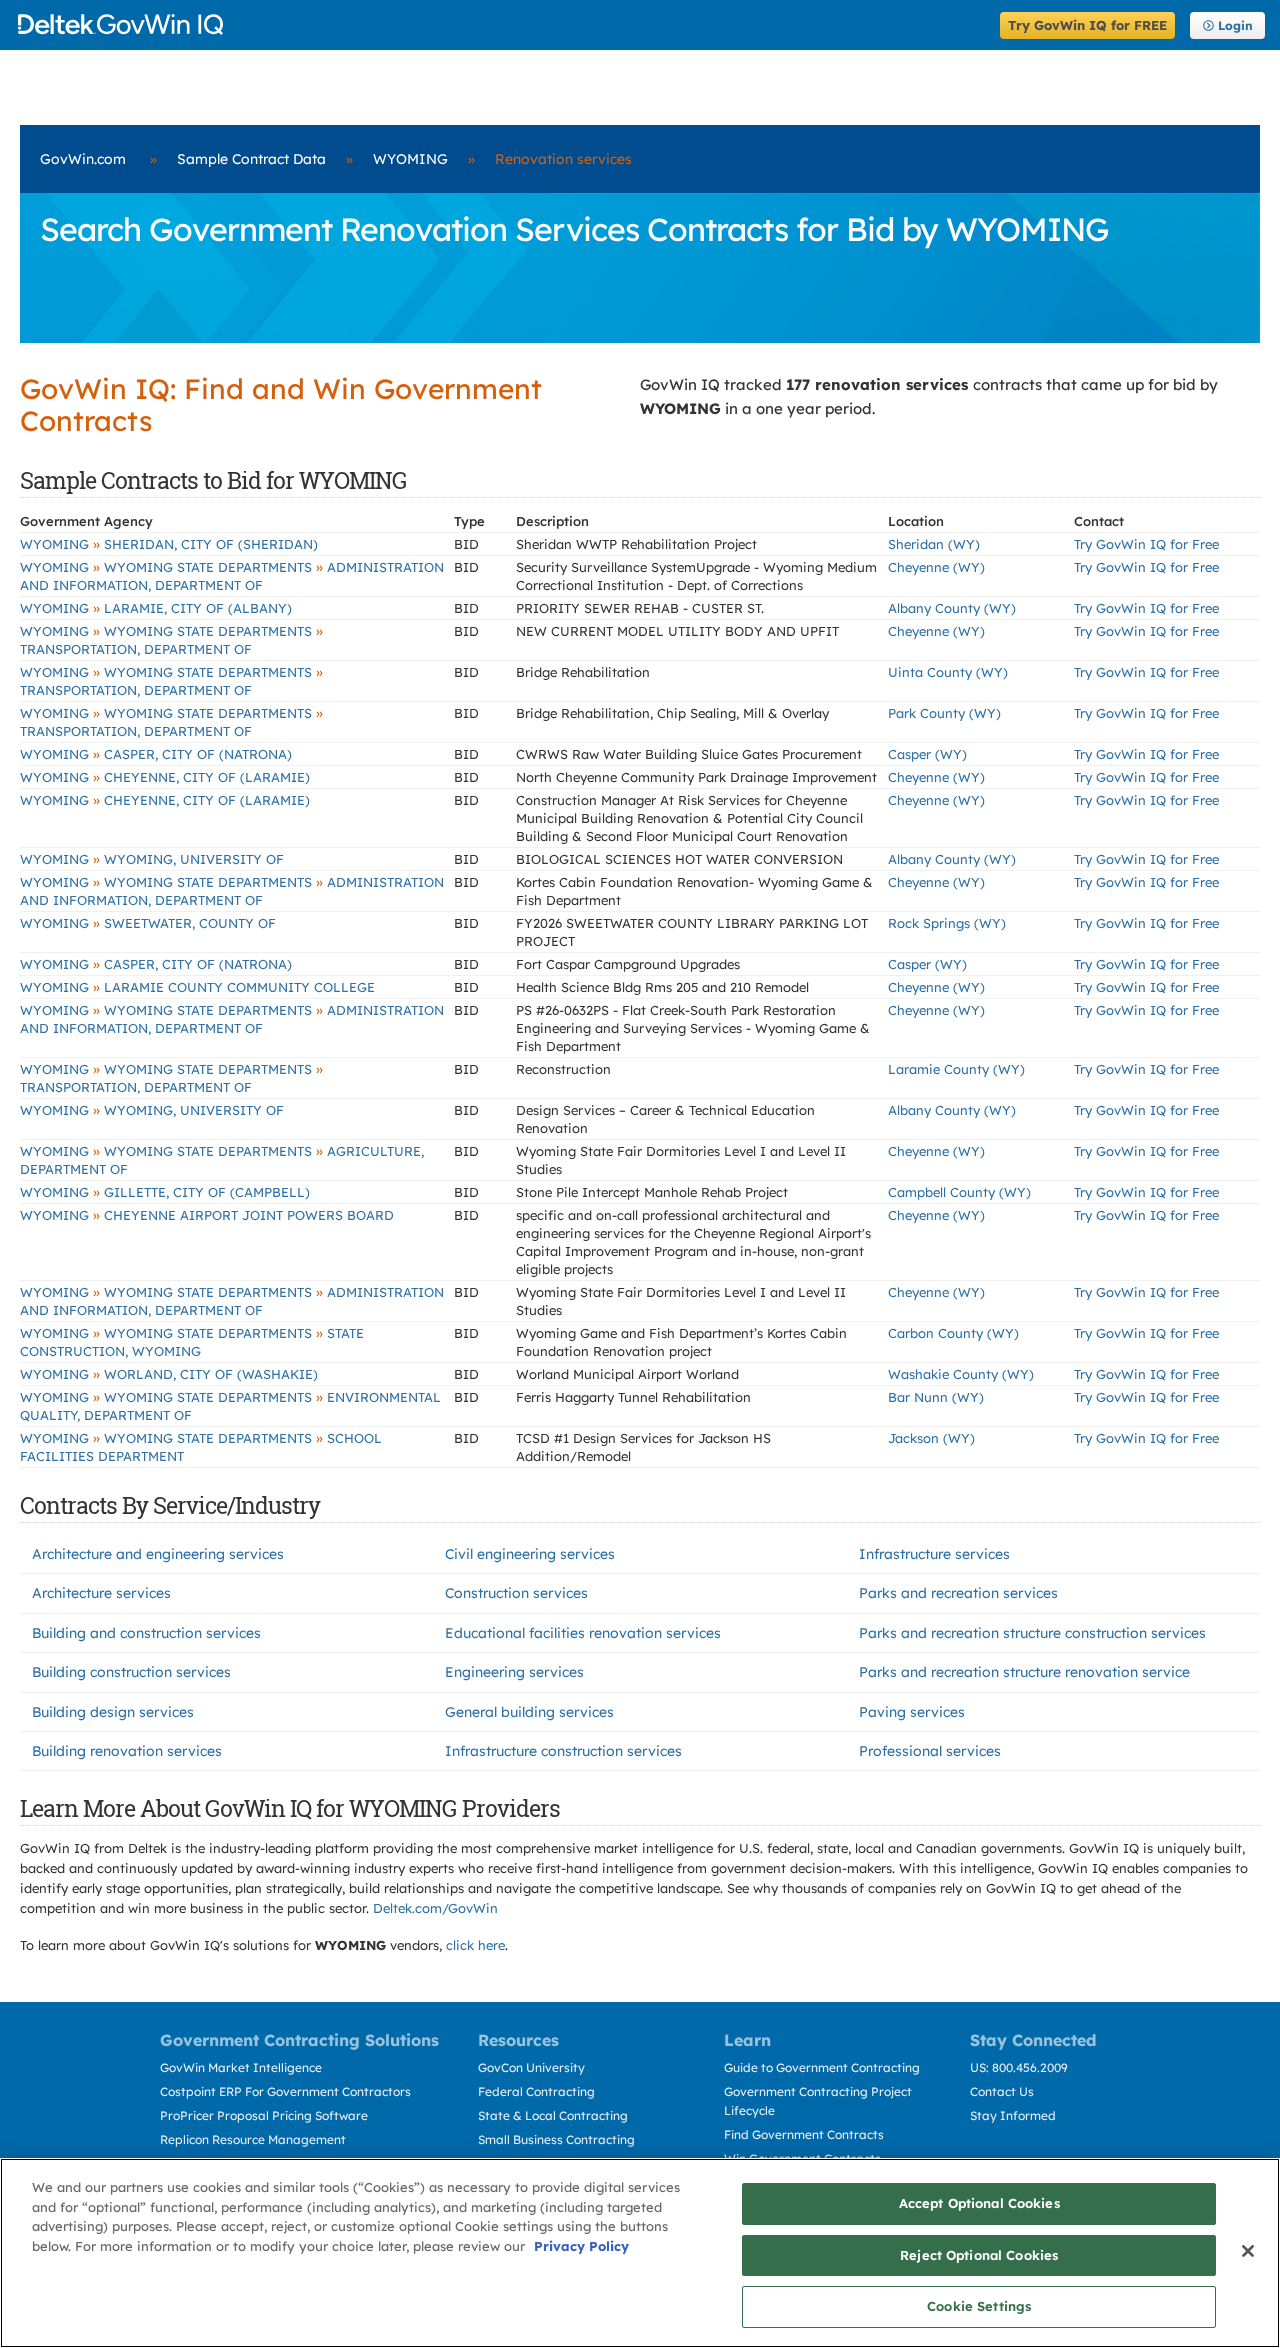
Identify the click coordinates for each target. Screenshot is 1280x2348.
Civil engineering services (530, 1554)
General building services (529, 1712)
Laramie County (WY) (956, 1069)
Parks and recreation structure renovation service (1024, 1672)
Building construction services (131, 1672)
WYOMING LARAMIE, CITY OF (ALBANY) (156, 608)
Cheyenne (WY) (936, 567)
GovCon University (531, 2067)
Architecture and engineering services (158, 1554)
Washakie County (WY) (961, 1374)
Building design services (113, 1712)
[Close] (1248, 2251)
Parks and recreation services (958, 1593)
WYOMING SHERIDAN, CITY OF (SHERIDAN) (169, 544)
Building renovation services (127, 1751)
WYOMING (410, 159)
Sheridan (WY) (934, 544)
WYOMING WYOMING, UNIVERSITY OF (152, 859)
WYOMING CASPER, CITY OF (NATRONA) (156, 754)
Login (1235, 25)
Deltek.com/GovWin (435, 1908)
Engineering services (514, 1672)
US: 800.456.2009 (1019, 2067)
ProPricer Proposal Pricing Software (264, 2115)
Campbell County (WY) (959, 1192)
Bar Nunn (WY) (936, 1397)
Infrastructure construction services (563, 1751)
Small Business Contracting (556, 2139)
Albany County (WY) (952, 608)
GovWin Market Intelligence (241, 2067)
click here (475, 1945)
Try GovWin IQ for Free (1146, 544)
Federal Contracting (536, 2091)
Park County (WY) (944, 713)
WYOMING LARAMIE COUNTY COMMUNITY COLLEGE (197, 987)
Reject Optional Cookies (979, 2255)
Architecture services (101, 1593)
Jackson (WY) (931, 1438)
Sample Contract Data (251, 159)
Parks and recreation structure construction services (1032, 1633)
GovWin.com (83, 159)
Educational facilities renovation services (583, 1633)
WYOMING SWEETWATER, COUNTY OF (148, 923)
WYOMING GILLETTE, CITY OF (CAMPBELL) (165, 1192)
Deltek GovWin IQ (502, 24)
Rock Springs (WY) (947, 923)
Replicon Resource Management (253, 2139)
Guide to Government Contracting (822, 2067)
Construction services (516, 1593)
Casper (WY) (927, 754)
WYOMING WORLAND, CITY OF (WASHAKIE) (169, 1374)
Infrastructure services (934, 1554)
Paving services (912, 1712)
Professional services (930, 1751)
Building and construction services (146, 1633)
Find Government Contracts (804, 2134)
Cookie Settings (979, 2306)
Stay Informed (1013, 2115)
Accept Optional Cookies (979, 2203)
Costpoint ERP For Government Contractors (285, 2091)
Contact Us (1002, 2091)
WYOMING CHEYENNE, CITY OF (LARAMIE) (165, 777)
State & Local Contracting (553, 2115)
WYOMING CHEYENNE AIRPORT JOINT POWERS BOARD (207, 1215)
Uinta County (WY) (948, 672)
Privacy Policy (581, 2246)
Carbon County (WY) (953, 1333)
